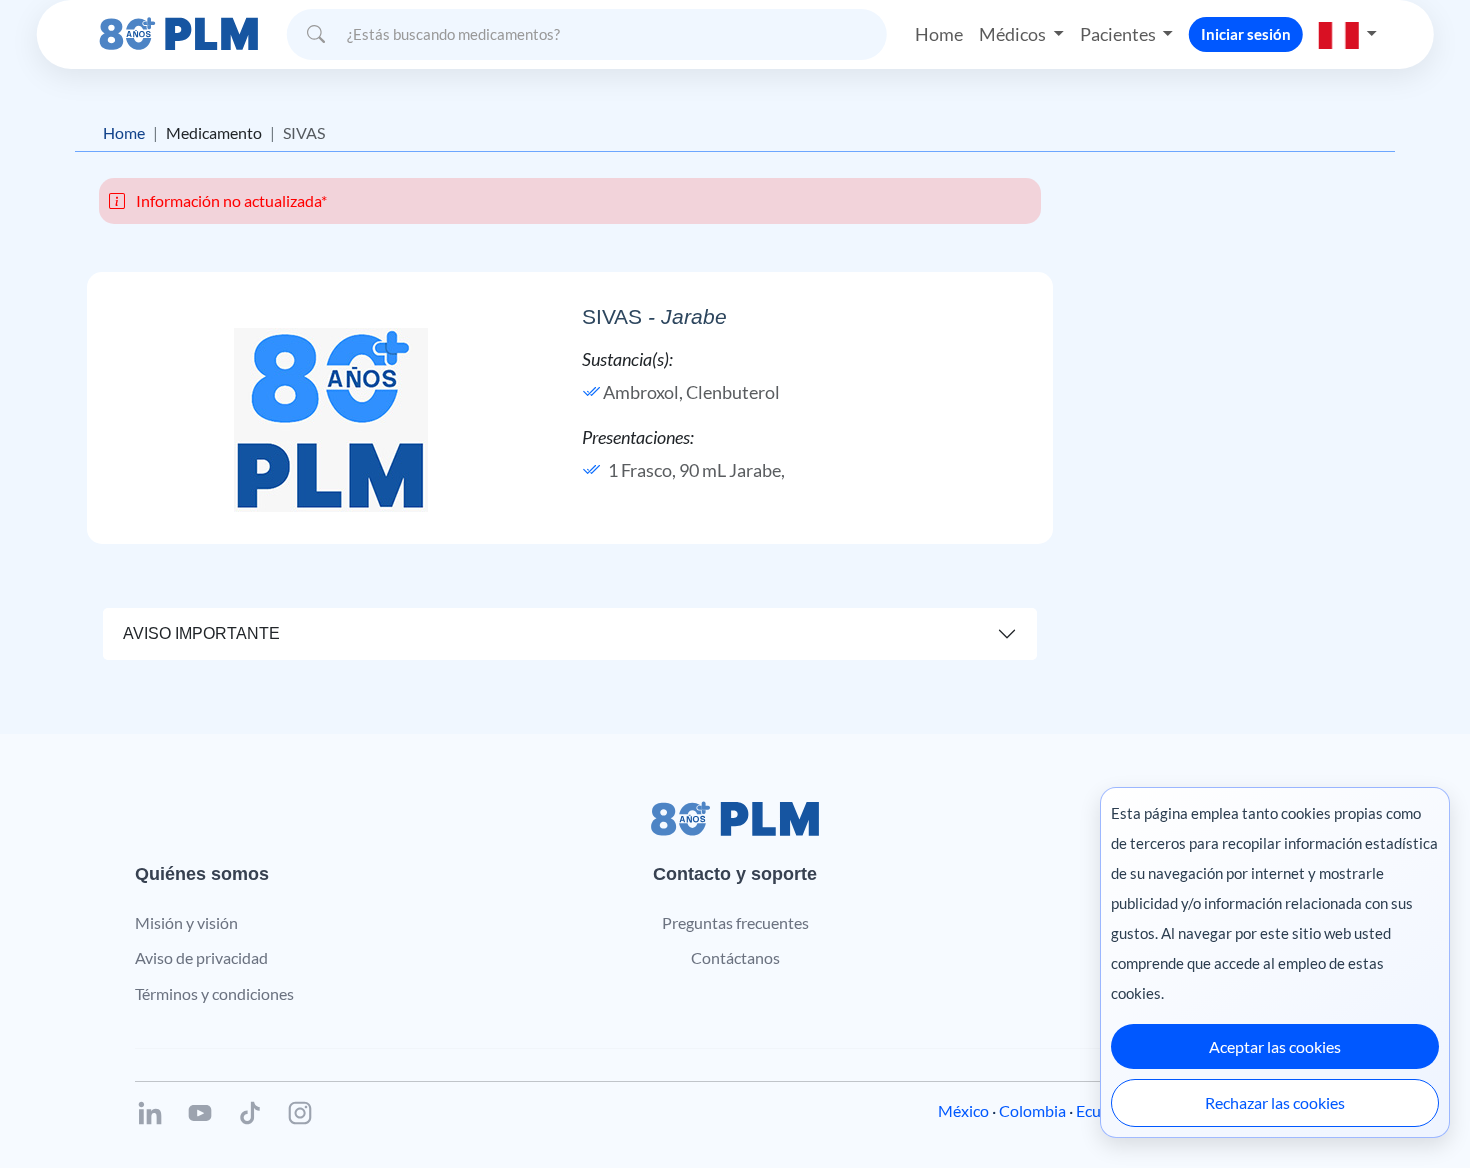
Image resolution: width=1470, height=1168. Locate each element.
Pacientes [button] (1119, 34)
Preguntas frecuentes (735, 922)
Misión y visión (186, 922)
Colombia (1032, 1110)
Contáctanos (735, 957)
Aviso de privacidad (201, 957)
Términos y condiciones (214, 993)
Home (939, 34)
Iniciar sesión (1246, 34)
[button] (1348, 34)
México (963, 1110)
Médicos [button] (1014, 34)
